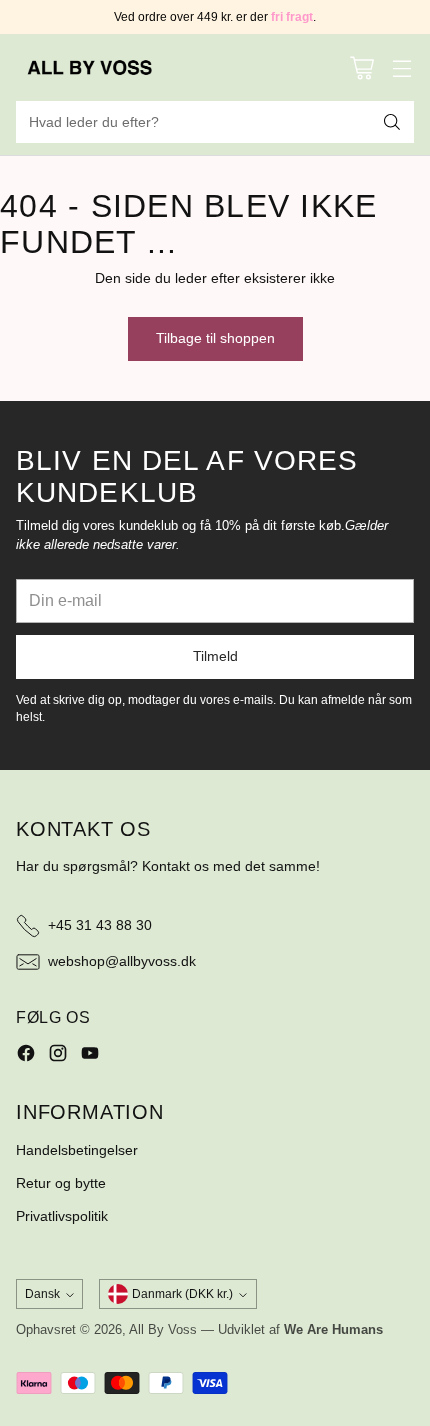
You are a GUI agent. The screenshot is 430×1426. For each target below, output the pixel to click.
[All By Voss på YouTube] (90, 1056)
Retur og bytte (61, 1183)
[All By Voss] (91, 67)
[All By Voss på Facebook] (26, 1056)
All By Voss (163, 1330)
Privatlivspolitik (62, 1216)
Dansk (42, 1294)
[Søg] (392, 122)
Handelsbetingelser (77, 1150)
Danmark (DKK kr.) (182, 1294)
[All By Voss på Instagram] (58, 1056)
